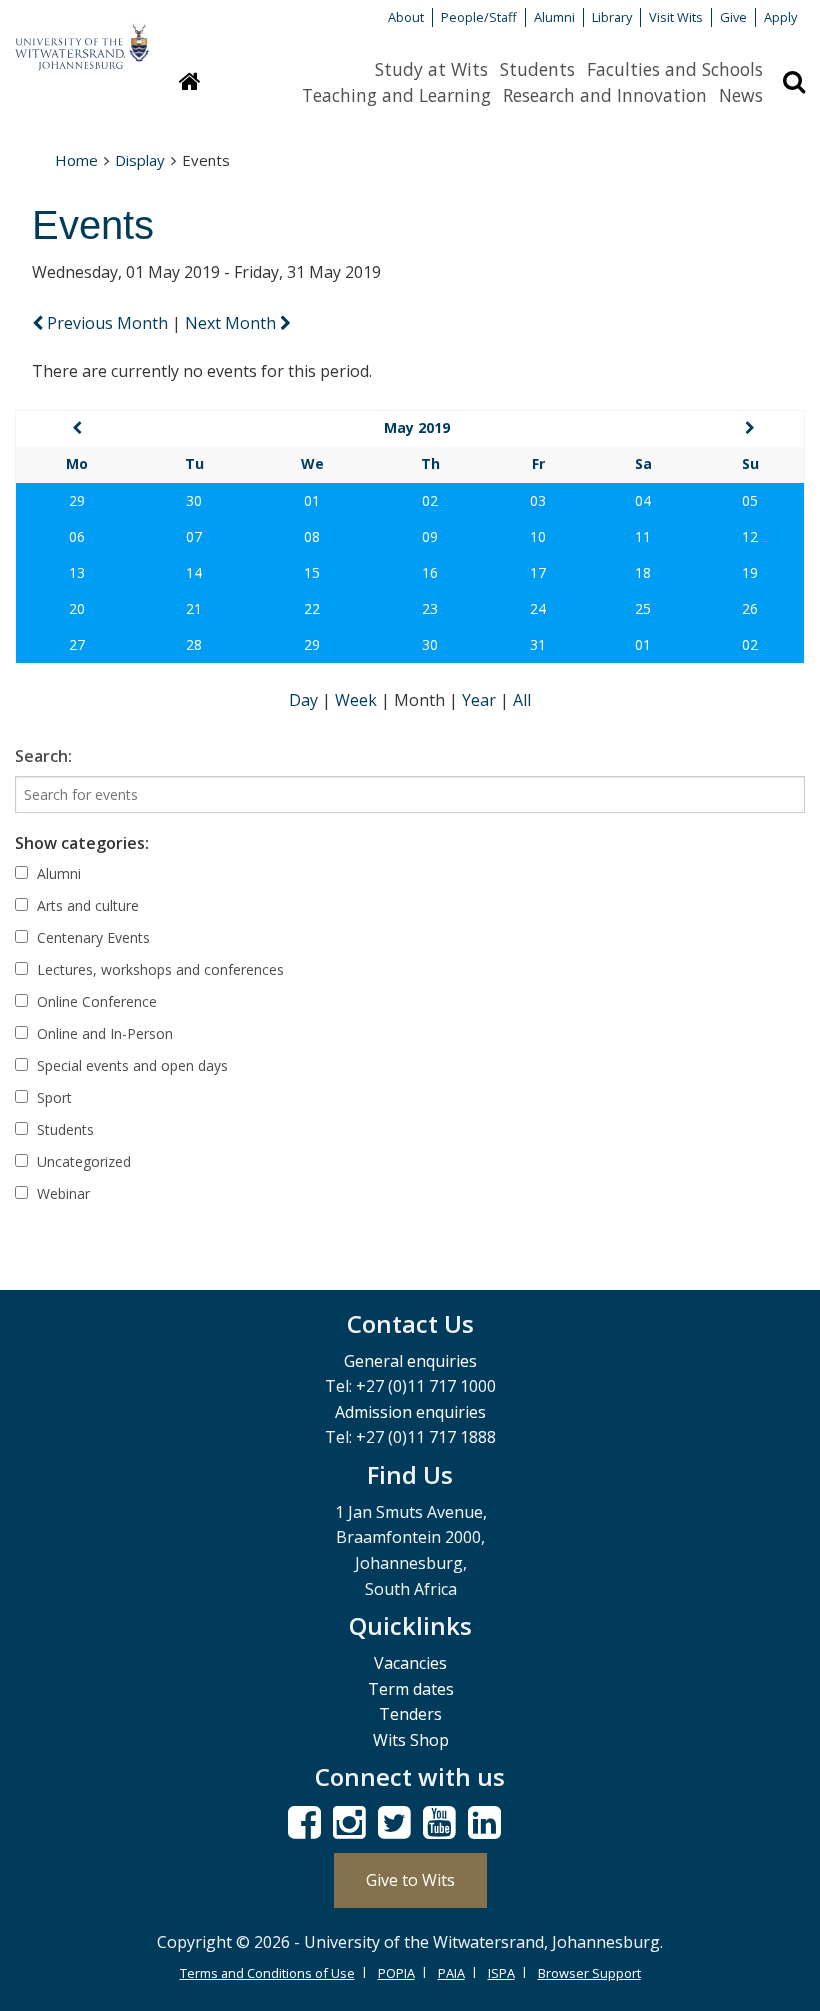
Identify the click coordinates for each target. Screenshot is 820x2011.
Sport (52, 1097)
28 (194, 644)
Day (305, 700)
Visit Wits (676, 17)
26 (750, 608)
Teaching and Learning (396, 95)
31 (538, 644)
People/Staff (479, 17)
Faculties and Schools (675, 69)
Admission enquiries (410, 1412)
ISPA (501, 1973)
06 (77, 536)
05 (750, 500)
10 (538, 536)
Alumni (554, 17)
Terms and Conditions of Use (267, 1973)
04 (643, 500)
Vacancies (410, 1663)
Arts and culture (86, 905)
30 (194, 500)
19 (750, 572)
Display (140, 160)
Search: (43, 756)
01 (312, 500)
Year (481, 700)
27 (77, 644)
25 (643, 608)
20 (77, 608)
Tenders (410, 1714)
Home (76, 160)
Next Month (232, 323)
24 (538, 608)
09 (430, 536)
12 (750, 536)
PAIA (451, 1973)
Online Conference (95, 1001)
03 (538, 500)
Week (358, 700)
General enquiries (410, 1361)
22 (312, 608)
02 (430, 500)
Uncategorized (82, 1161)
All (522, 700)
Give (733, 17)
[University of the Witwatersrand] (82, 38)
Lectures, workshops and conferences (158, 969)
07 (194, 536)
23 (430, 608)
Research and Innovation (605, 95)
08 (312, 536)
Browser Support (589, 1973)
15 (312, 572)
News (741, 95)
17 (538, 572)
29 (77, 500)
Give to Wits (410, 1880)
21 (194, 608)
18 (643, 572)
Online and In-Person (103, 1033)
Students (537, 69)
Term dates (411, 1689)
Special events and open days (130, 1065)
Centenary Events (91, 937)
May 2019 (417, 427)
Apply (780, 17)
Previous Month (107, 323)
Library (612, 17)
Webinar (61, 1193)
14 (194, 572)
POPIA (396, 1973)
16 (430, 572)
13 (77, 572)
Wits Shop (411, 1740)
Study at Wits (431, 69)
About (406, 17)
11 (643, 536)
